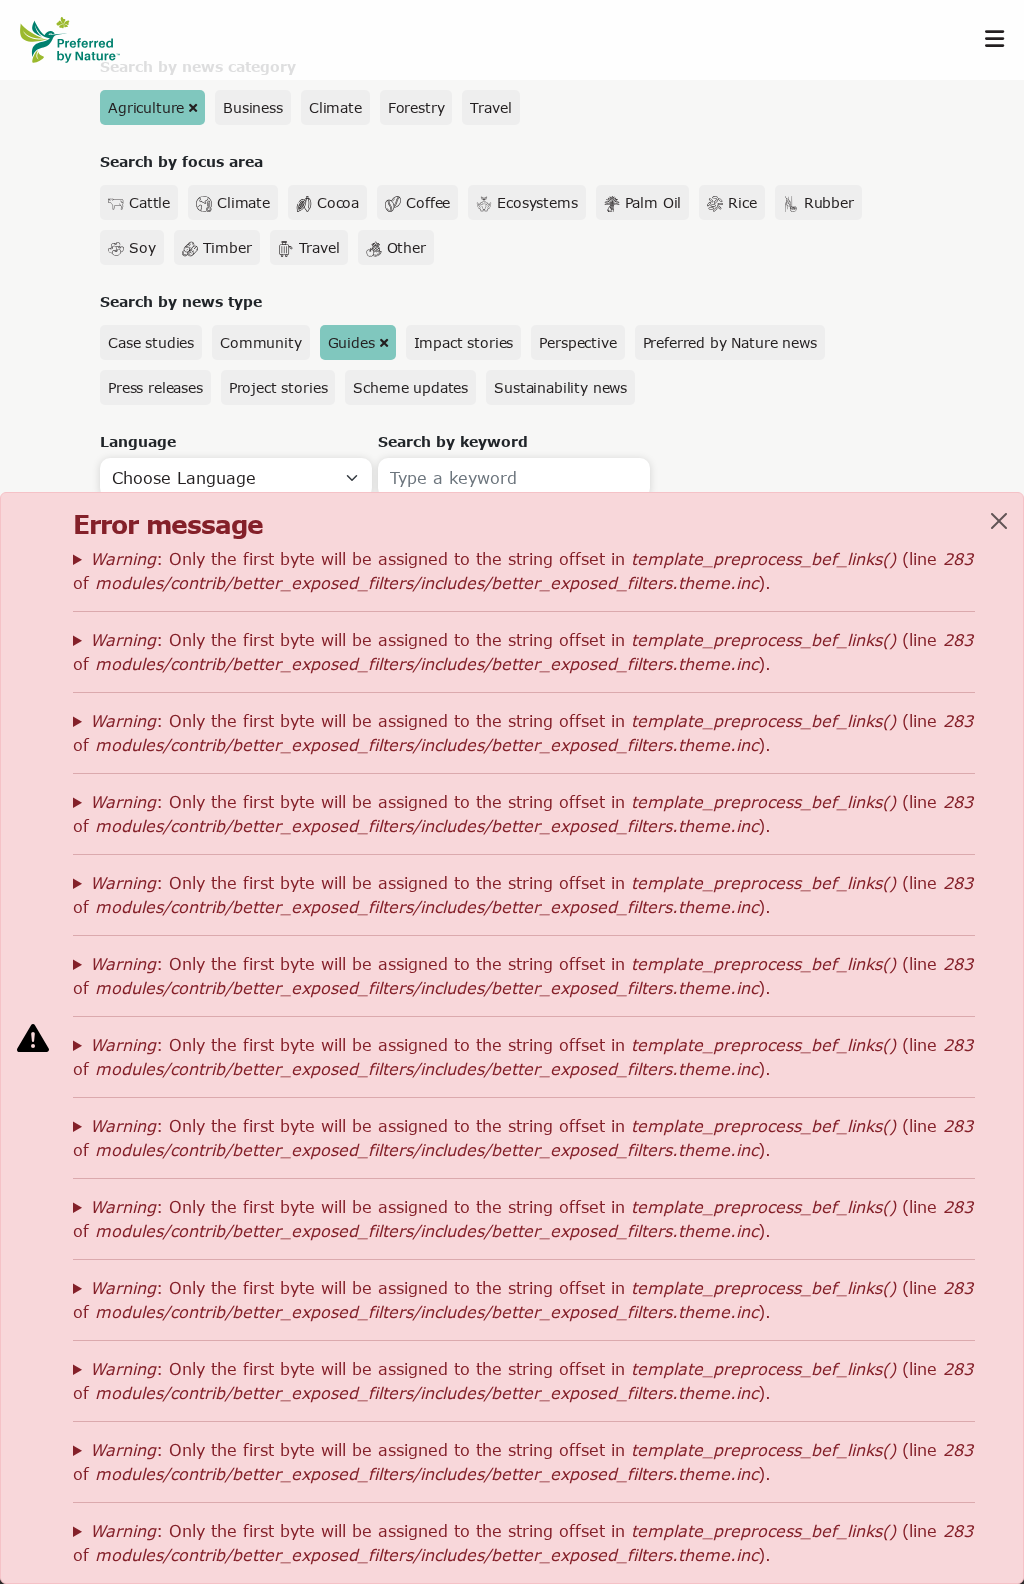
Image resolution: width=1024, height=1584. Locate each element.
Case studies (151, 342)
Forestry (416, 107)
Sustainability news (560, 387)
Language (138, 441)
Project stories (278, 387)
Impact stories (464, 342)
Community (261, 342)
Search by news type (181, 301)
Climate (335, 107)
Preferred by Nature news (730, 342)
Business (253, 107)
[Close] (999, 521)
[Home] (80, 39)
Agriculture (146, 107)
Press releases (155, 387)
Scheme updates (410, 387)
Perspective (577, 342)
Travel (490, 107)
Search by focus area (181, 161)
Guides (351, 342)
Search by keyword (453, 441)
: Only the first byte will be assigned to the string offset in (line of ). (523, 570)
